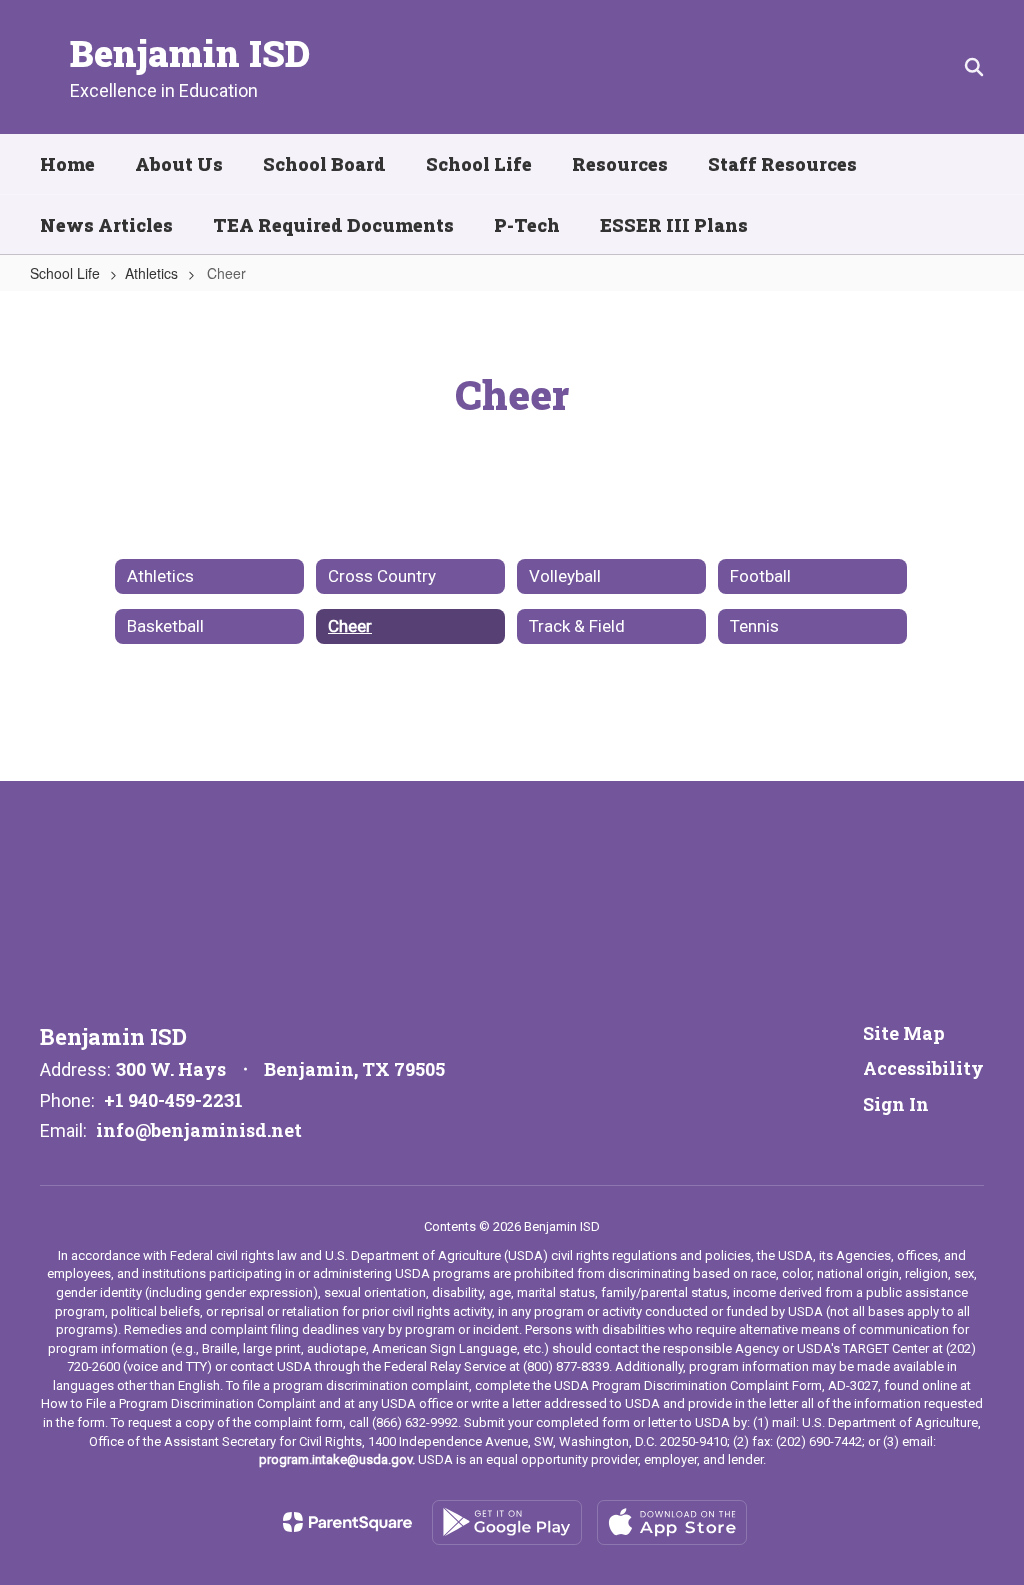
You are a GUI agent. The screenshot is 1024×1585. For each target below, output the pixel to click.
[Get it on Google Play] (507, 1522)
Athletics (151, 273)
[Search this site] (974, 67)
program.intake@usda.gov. (337, 1459)
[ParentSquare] (347, 1522)
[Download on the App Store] (672, 1522)
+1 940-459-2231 (173, 1100)
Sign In (896, 1104)
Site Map (904, 1033)
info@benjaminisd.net (199, 1130)
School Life (65, 273)
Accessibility (923, 1068)
